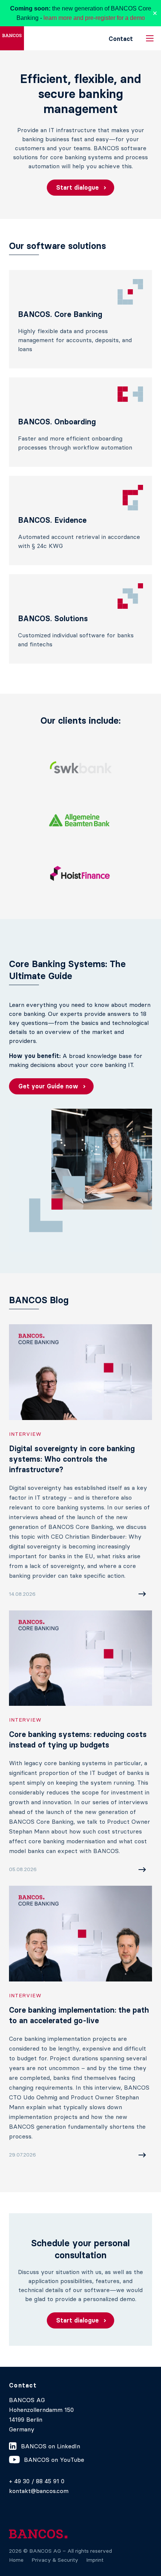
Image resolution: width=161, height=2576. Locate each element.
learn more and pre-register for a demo (94, 18)
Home (16, 2560)
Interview (25, 1434)
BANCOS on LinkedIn (51, 2446)
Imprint (95, 2560)
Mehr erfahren (122, 1594)
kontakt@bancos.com (39, 2491)
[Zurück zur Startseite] (12, 38)
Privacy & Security (55, 2560)
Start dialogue (78, 187)
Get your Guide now (48, 1086)
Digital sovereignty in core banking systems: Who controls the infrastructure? (72, 1459)
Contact (121, 39)
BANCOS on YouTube (54, 2460)
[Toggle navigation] (150, 38)
